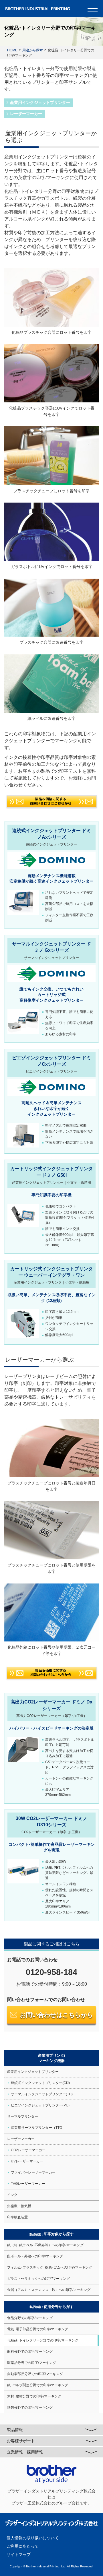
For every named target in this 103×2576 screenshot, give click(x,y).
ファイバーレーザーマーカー (33, 2172)
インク (12, 2195)
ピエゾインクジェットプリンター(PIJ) (40, 2105)
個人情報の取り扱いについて (33, 2538)
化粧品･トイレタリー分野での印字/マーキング (43, 2340)
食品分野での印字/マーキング (30, 2318)
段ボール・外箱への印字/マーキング (35, 2256)
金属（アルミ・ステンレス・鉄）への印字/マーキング (49, 2290)
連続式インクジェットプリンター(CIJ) (40, 2083)
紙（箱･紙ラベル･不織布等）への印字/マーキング (45, 2245)
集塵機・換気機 (19, 2206)
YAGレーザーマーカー (28, 2184)
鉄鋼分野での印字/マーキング (30, 2408)
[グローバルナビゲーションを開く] (93, 9)
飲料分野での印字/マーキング (30, 2352)
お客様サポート (21, 2441)
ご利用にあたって (23, 2546)
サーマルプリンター (23, 2116)
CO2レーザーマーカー (28, 2150)
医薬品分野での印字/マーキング (32, 2363)
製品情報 (15, 2430)
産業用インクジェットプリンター (40, 102)
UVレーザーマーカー (27, 2161)
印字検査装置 (17, 2217)
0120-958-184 (51, 1972)
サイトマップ (19, 2554)
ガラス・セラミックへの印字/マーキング (38, 2279)
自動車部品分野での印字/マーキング (35, 2374)
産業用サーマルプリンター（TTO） (38, 2128)
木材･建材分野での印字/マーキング (34, 2396)
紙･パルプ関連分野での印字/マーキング (38, 2385)
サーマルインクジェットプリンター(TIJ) (42, 2094)
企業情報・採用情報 (25, 2452)
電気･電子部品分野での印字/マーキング (38, 2329)
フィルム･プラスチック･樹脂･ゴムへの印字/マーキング (50, 2267)
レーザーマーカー (26, 114)
